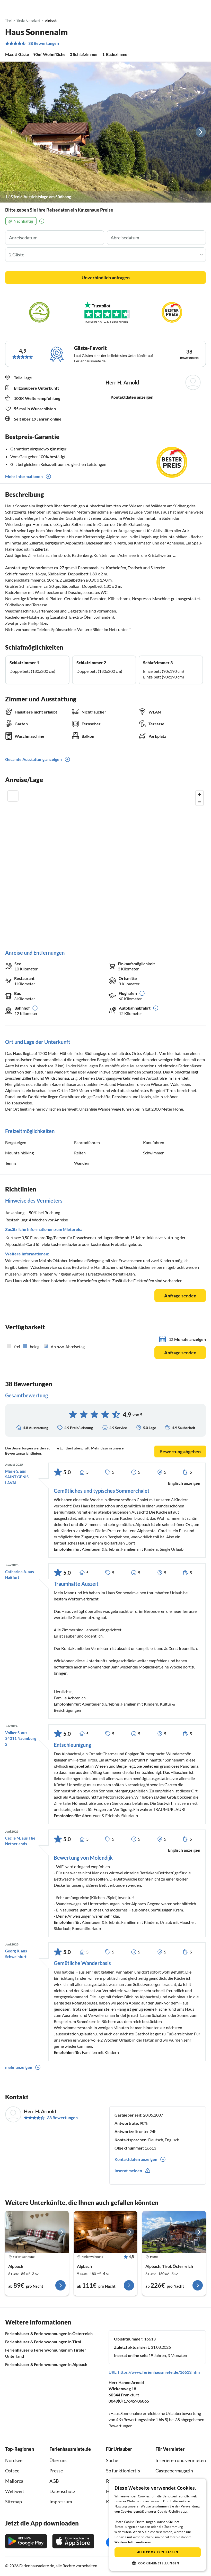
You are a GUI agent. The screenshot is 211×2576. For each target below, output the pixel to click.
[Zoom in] (200, 794)
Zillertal (29, 1078)
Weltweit (15, 2491)
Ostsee (12, 2471)
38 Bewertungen (44, 43)
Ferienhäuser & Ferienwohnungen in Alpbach (46, 2364)
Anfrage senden (180, 1296)
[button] (192, 7)
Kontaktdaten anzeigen (132, 397)
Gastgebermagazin (174, 2471)
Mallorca (14, 2481)
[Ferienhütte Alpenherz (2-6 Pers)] (174, 2232)
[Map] (105, 865)
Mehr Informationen (24, 476)
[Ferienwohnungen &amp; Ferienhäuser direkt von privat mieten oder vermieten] (9, 7)
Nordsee (14, 2460)
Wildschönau (57, 1078)
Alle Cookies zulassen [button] (158, 2552)
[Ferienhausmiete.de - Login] (181, 7)
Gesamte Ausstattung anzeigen (33, 759)
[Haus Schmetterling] (37, 2232)
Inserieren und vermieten (181, 2460)
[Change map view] (13, 796)
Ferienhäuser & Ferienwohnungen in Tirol (43, 2342)
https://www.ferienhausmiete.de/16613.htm (159, 2372)
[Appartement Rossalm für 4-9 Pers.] (106, 2232)
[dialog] (158, 2525)
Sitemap (14, 2502)
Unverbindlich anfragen (106, 278)
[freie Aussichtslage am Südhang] (105, 132)
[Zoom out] (200, 802)
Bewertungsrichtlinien (23, 1453)
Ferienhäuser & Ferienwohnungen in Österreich (49, 2333)
